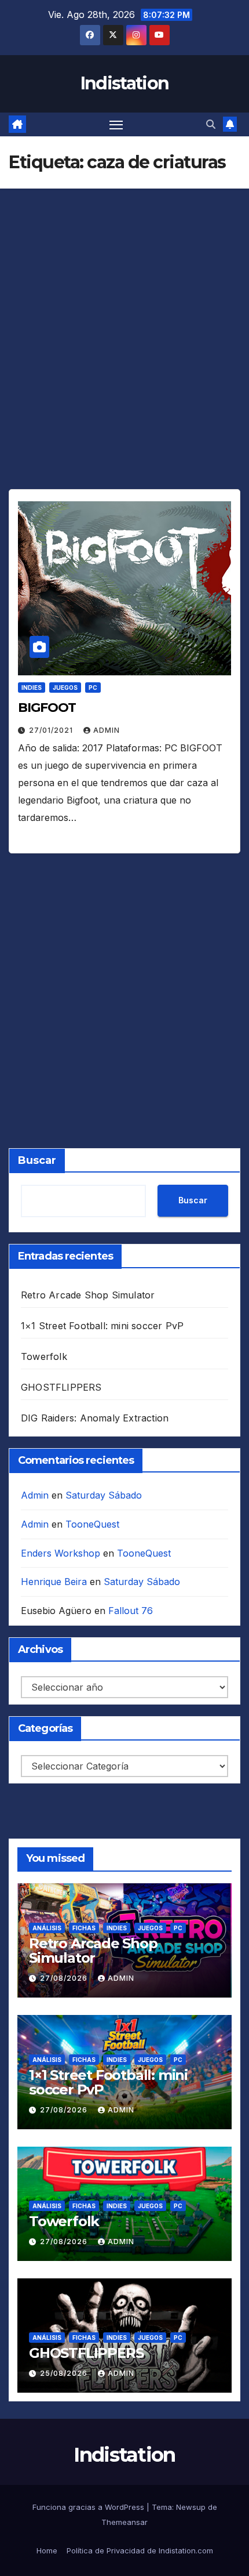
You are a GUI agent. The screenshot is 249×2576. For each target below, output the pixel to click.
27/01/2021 (52, 730)
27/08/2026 (65, 1978)
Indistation (124, 83)
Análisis (47, 1928)
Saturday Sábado (104, 1495)
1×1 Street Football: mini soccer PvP (102, 1326)
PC (93, 688)
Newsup (191, 2507)
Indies (32, 688)
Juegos (65, 688)
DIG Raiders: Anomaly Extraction (95, 1418)
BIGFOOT (47, 708)
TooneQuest (92, 1524)
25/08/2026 (65, 2373)
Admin (107, 730)
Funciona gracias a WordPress (89, 2507)
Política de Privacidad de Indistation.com (140, 2550)
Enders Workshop (61, 1553)
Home (47, 2550)
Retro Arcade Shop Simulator (88, 1295)
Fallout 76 (131, 1611)
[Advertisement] (124, 360)
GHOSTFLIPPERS (61, 1387)
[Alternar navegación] (116, 125)
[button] (211, 124)
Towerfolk (44, 1356)
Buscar (37, 1160)
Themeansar (124, 2522)
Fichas (84, 1928)
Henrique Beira (54, 1582)
